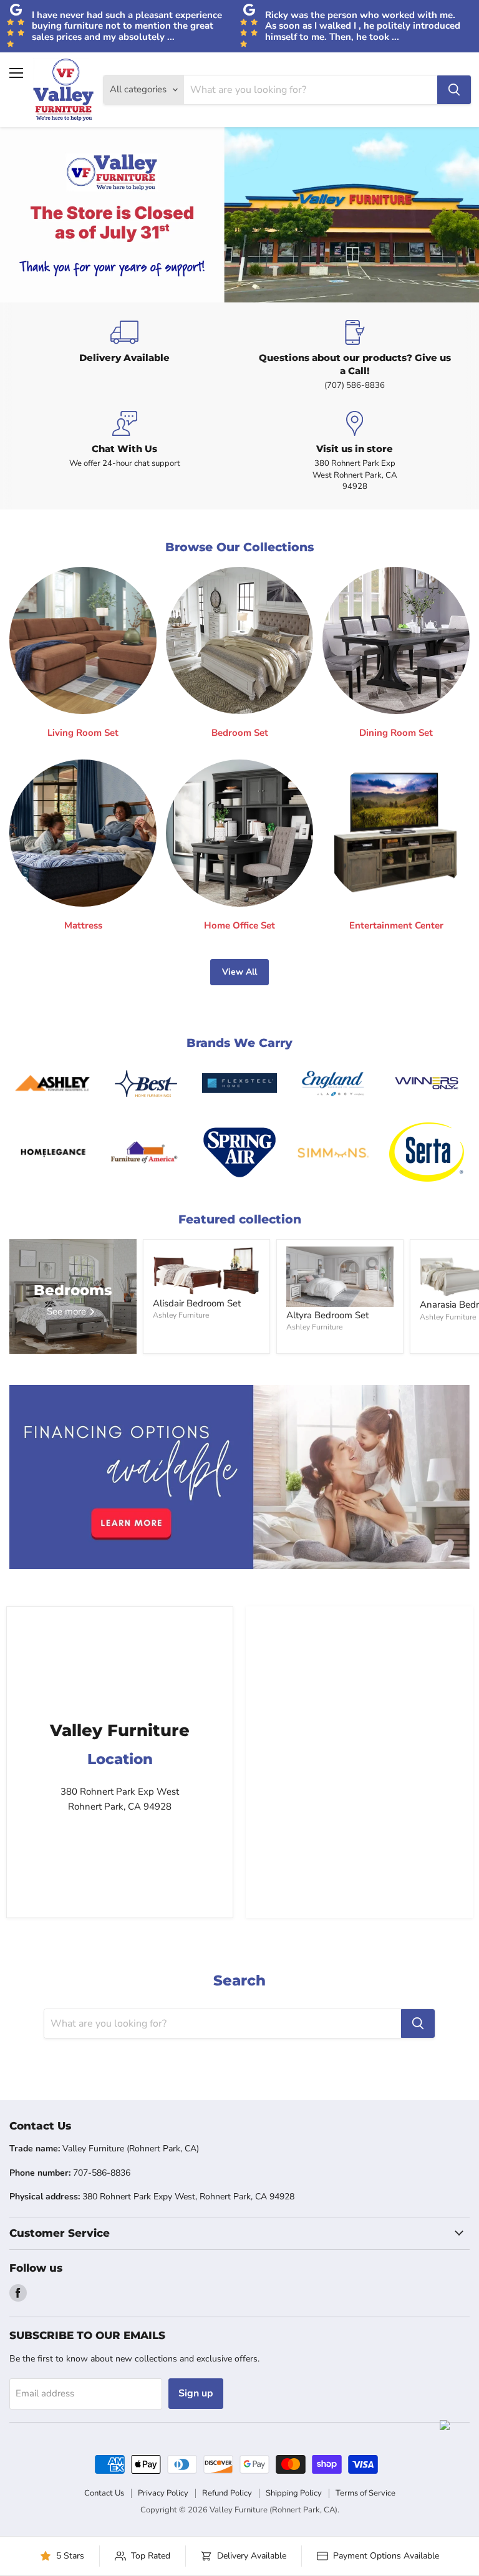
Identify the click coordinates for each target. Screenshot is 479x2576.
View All (239, 972)
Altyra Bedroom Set (327, 1315)
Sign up (196, 2393)
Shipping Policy (294, 2493)
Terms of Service (365, 2493)
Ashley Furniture (181, 1315)
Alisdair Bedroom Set (197, 1303)
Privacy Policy (163, 2493)
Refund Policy (227, 2493)
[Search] (454, 90)
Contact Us (104, 2493)
